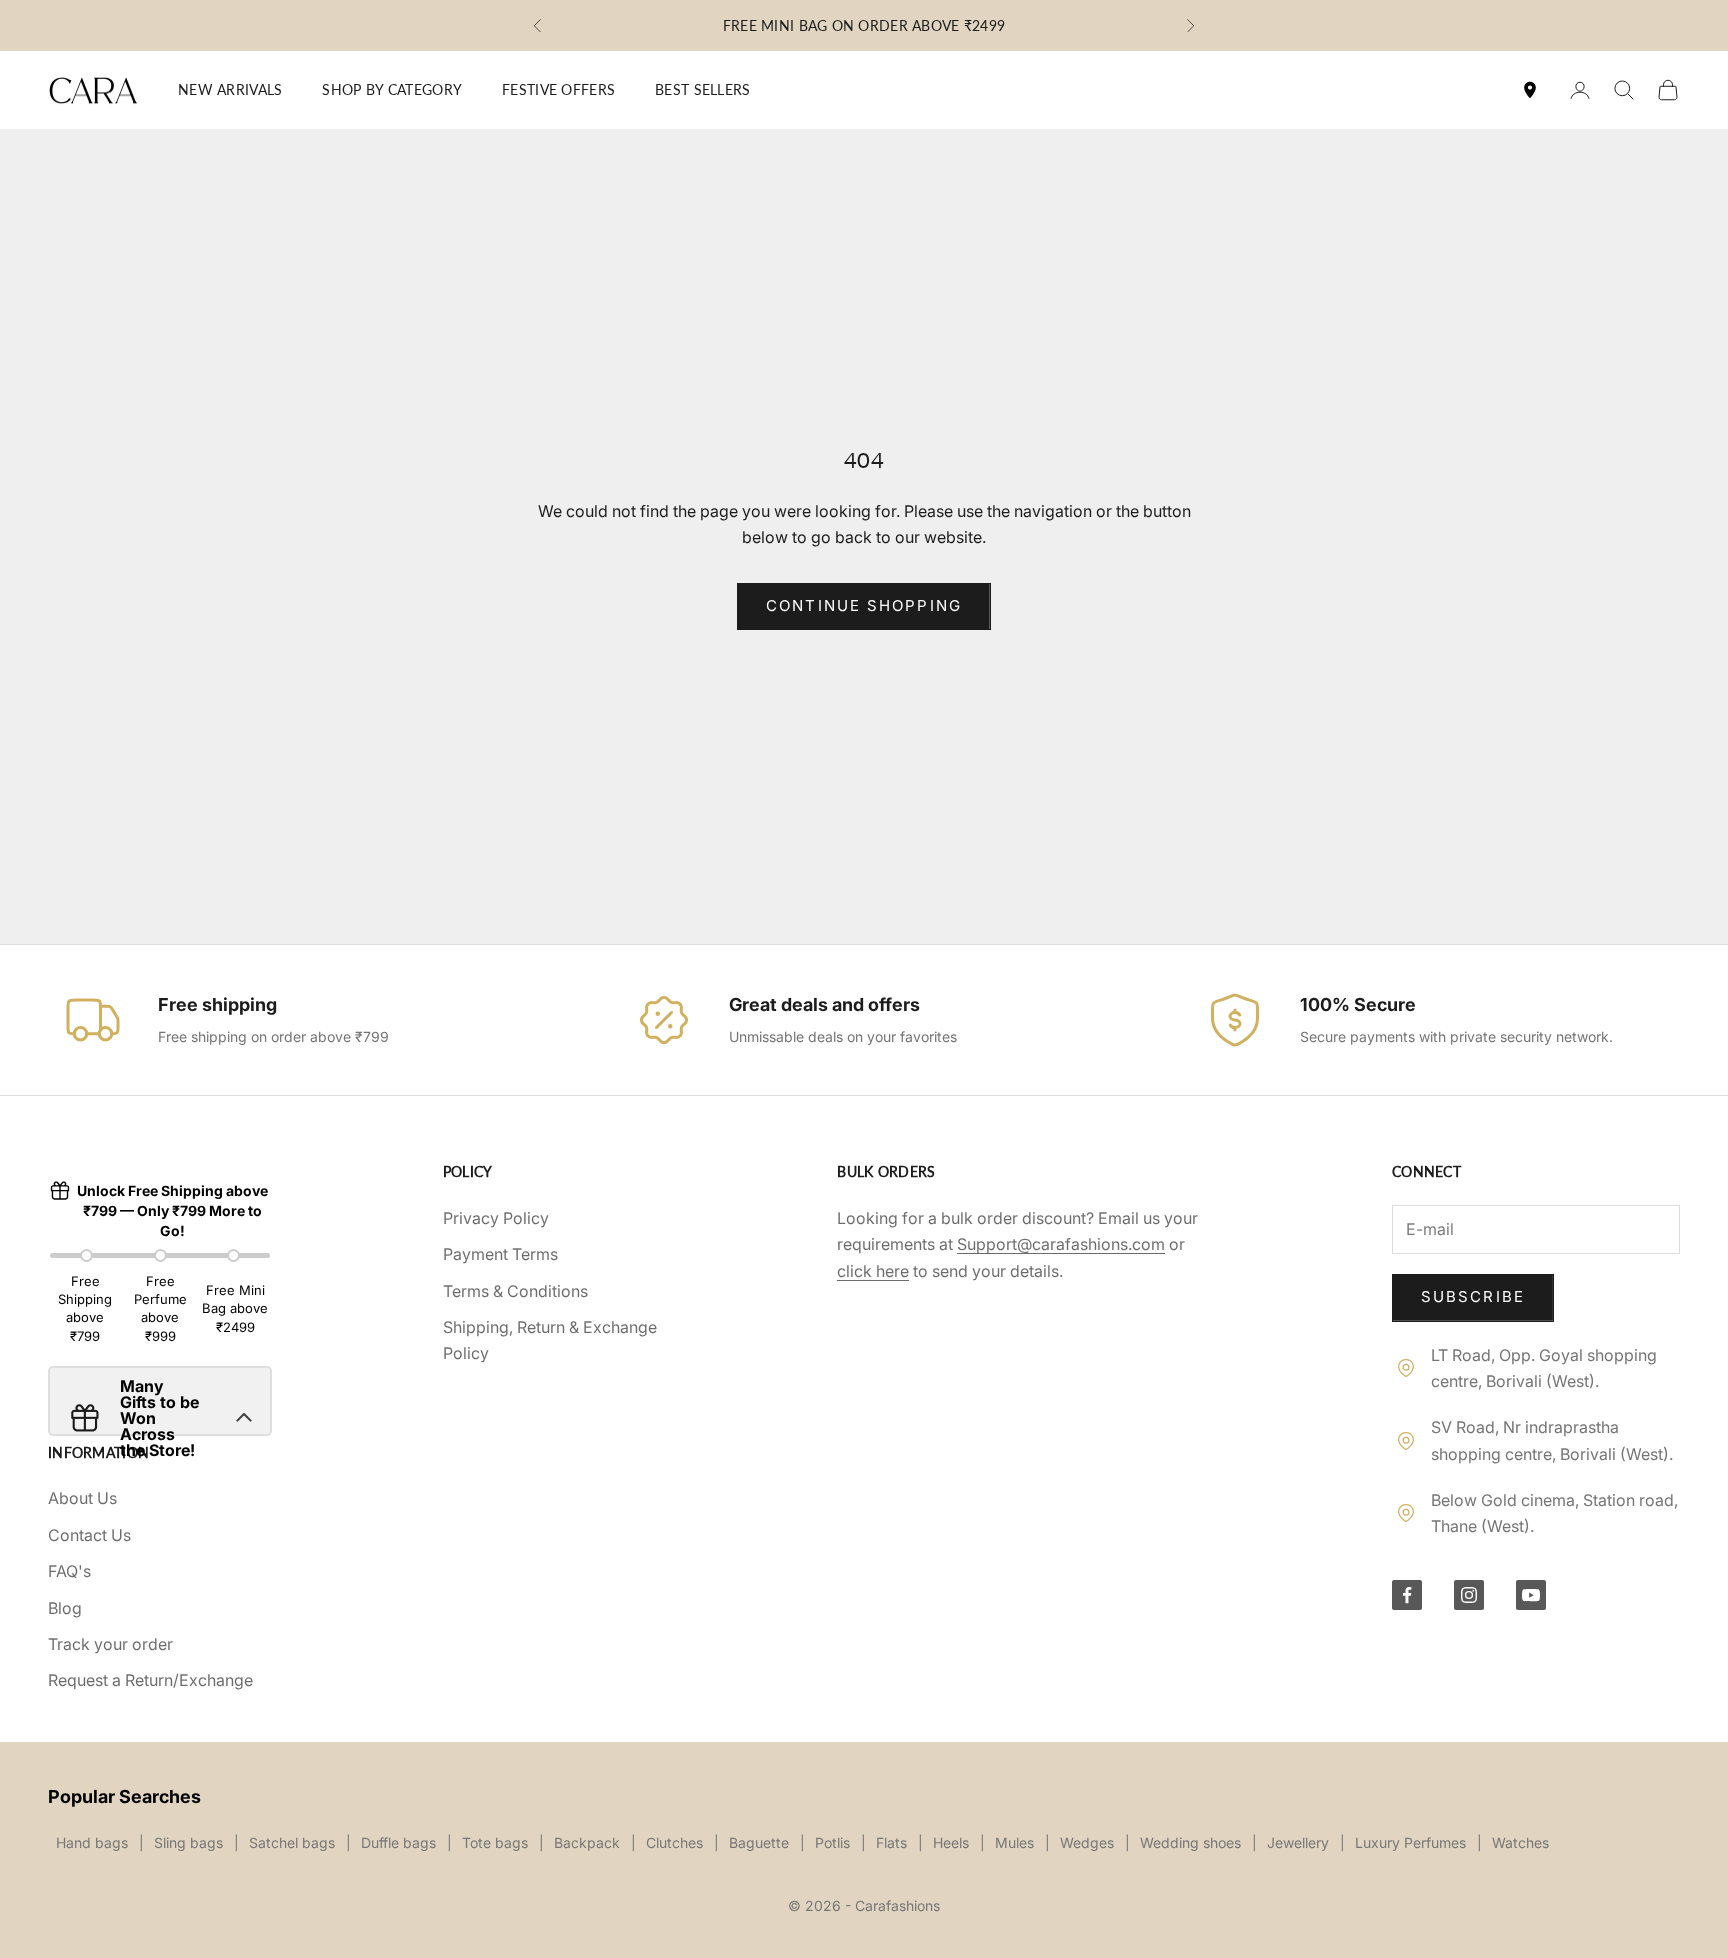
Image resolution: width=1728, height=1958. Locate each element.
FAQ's (69, 1571)
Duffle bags (398, 1842)
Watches (1520, 1842)
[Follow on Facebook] (1407, 1595)
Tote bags (495, 1842)
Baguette (759, 1842)
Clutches (674, 1842)
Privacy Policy (496, 1218)
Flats (891, 1842)
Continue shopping (864, 605)
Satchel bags (292, 1842)
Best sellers (702, 89)
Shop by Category (392, 89)
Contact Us (89, 1535)
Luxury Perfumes (1410, 1842)
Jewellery (1298, 1842)
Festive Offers (558, 89)
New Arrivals (230, 89)
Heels (951, 1842)
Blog (65, 1608)
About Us (82, 1498)
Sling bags (188, 1842)
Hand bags (92, 1842)
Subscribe (1473, 1296)
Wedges (1087, 1842)
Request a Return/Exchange (150, 1680)
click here (873, 1271)
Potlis (832, 1842)
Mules (1014, 1842)
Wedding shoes (1190, 1842)
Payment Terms (500, 1254)
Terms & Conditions (515, 1291)
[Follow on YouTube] (1531, 1595)
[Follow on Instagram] (1469, 1595)
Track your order (110, 1644)
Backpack (587, 1842)
